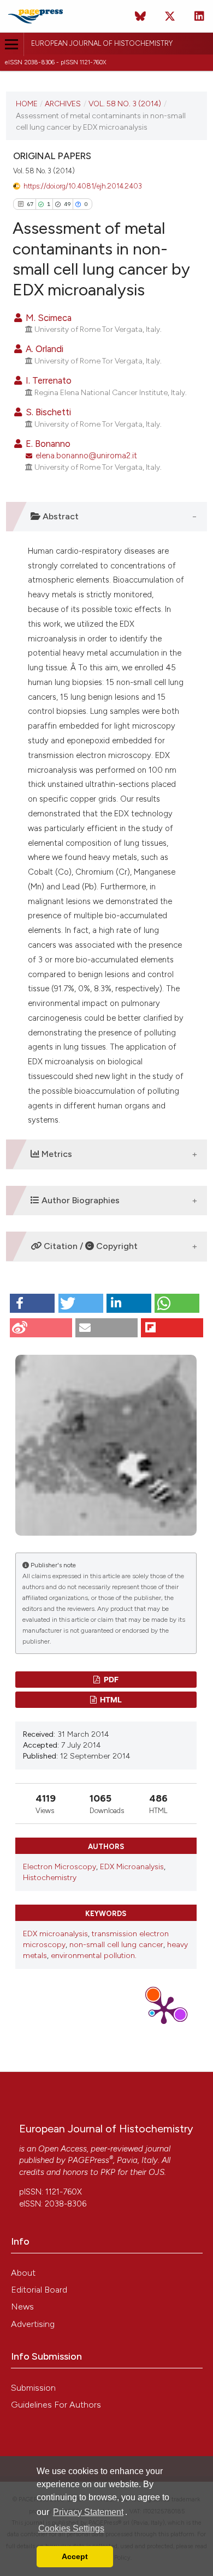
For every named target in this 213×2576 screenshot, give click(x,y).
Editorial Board (39, 2290)
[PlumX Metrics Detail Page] (164, 2009)
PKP (108, 2172)
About (23, 2273)
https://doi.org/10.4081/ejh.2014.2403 (83, 186)
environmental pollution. (94, 1956)
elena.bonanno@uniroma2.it (86, 456)
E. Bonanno (47, 444)
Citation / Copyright (90, 1246)
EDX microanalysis (55, 1934)
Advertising (33, 2324)
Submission (33, 2388)
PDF (110, 1679)
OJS (156, 2172)
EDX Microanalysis (132, 1867)
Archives (63, 104)
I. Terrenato (48, 380)
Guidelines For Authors (56, 2405)
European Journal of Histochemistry (102, 43)
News (22, 2307)
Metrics (56, 1154)
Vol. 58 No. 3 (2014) (125, 104)
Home (27, 104)
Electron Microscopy (60, 1867)
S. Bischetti (47, 412)
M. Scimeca (48, 318)
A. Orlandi (43, 349)
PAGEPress (88, 2160)
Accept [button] (75, 2556)
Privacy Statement (88, 2512)
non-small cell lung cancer (116, 1945)
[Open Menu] (12, 44)
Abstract (60, 516)
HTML (110, 1699)
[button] (32, 1303)
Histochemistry (50, 1878)
